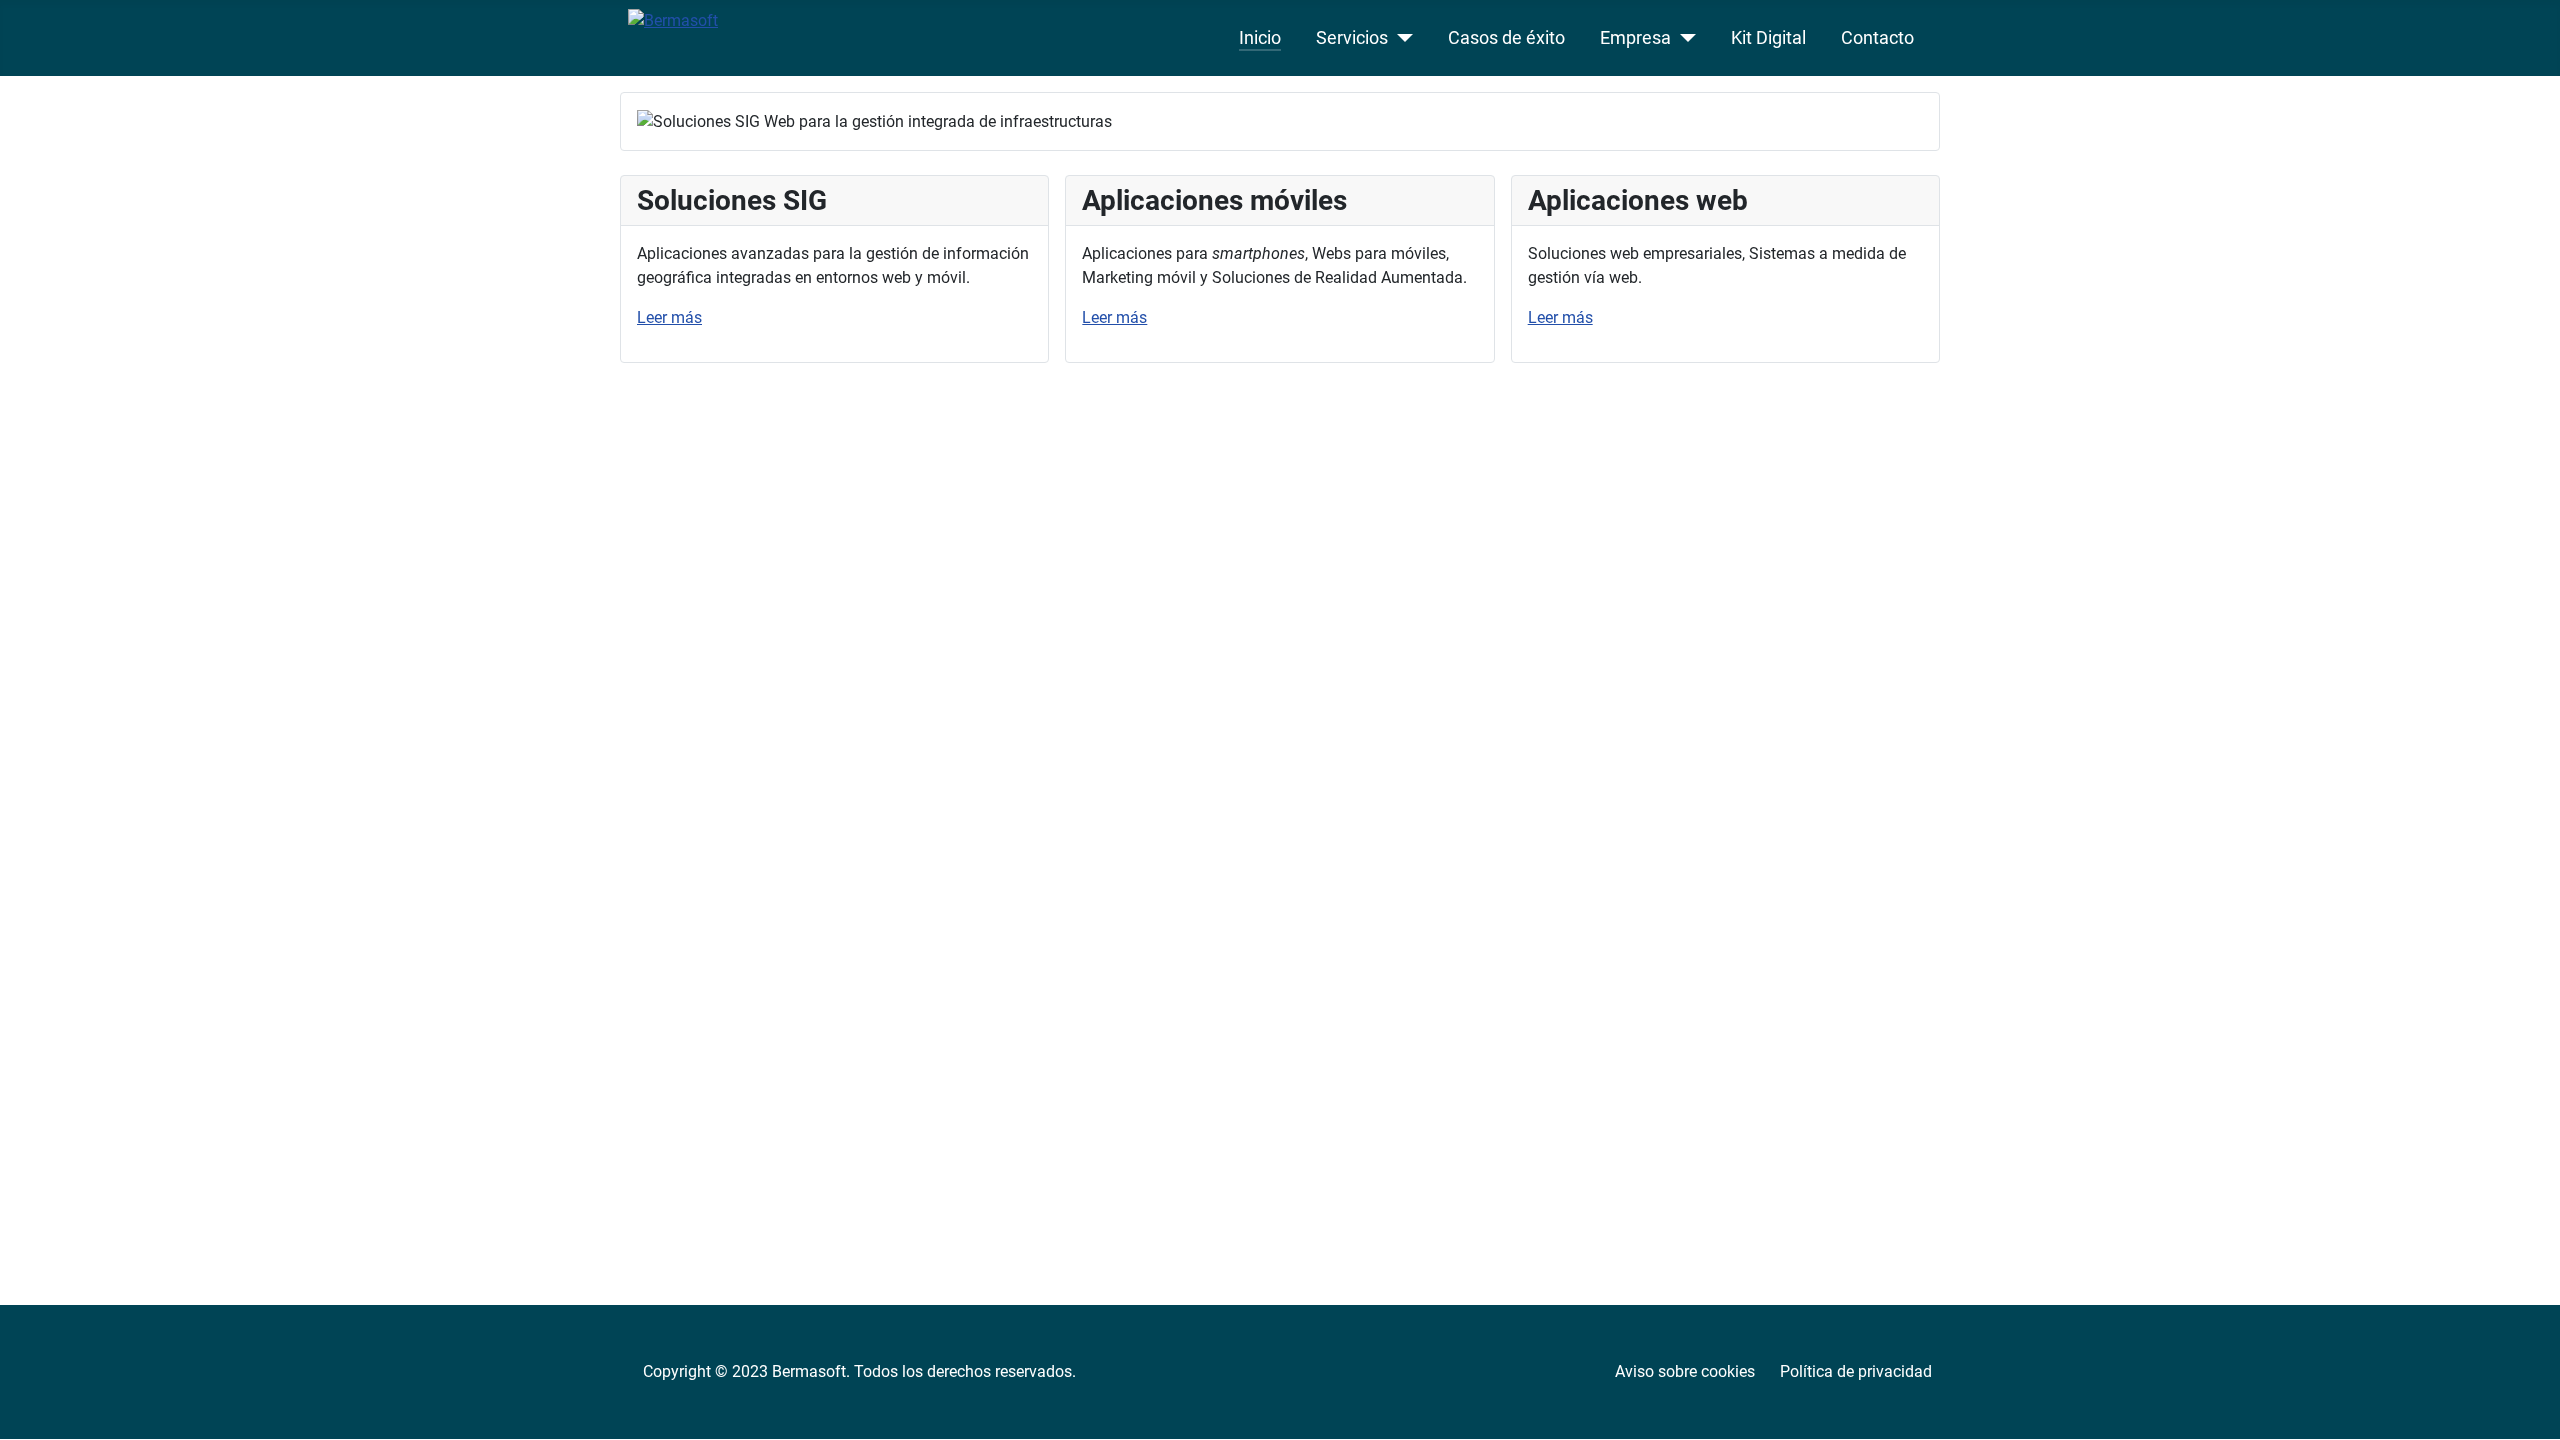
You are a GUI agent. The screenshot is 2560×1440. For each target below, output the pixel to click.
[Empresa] (1683, 38)
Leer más (669, 317)
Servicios (1352, 38)
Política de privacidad (1856, 1371)
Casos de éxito (1506, 38)
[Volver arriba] (2525, 1403)
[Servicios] (1400, 38)
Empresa (1635, 38)
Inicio (1260, 38)
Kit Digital (1768, 38)
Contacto (1877, 38)
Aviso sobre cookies (1685, 1371)
